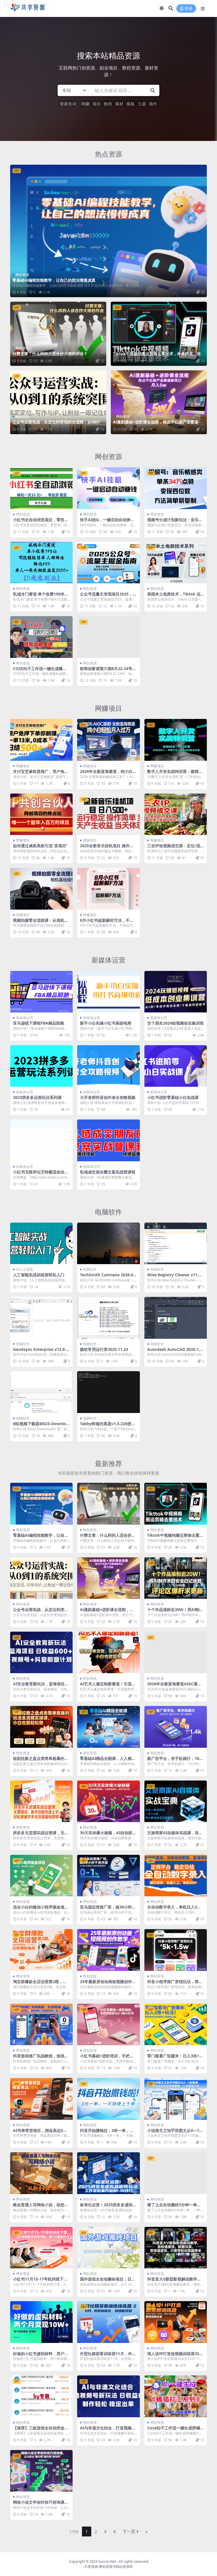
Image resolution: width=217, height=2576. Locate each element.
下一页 (129, 2531)
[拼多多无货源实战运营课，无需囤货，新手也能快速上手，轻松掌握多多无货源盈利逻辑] (41, 1801)
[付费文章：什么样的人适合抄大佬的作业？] (58, 334)
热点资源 (108, 154)
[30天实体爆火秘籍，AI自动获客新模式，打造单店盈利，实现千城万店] (108, 1801)
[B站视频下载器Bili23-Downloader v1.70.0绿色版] (41, 1392)
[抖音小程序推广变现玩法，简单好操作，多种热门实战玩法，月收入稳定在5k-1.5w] (176, 1950)
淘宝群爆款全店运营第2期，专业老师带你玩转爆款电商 (40, 1984)
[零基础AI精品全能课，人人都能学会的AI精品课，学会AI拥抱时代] (108, 1727)
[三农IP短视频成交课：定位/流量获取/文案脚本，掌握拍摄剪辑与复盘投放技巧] (176, 814)
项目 (97, 104)
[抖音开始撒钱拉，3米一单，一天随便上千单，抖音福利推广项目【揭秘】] (108, 2099)
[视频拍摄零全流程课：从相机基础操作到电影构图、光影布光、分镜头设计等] (41, 889)
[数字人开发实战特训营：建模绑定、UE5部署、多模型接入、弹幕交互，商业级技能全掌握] (176, 740)
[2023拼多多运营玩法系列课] (41, 1066)
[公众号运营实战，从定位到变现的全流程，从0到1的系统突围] (58, 402)
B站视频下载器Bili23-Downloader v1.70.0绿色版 (41, 1426)
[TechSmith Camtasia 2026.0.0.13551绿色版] (108, 1244)
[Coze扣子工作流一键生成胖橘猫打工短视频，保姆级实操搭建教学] (176, 2396)
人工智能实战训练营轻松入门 (39, 1275)
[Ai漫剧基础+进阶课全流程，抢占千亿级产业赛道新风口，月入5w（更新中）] (159, 402)
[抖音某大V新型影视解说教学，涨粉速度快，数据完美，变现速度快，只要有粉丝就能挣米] (176, 2248)
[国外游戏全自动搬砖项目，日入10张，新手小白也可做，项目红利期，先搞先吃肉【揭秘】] (108, 2248)
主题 (142, 104)
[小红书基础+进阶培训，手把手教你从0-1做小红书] (108, 2025)
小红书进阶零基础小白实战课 (173, 1097)
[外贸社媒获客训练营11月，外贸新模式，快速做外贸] (108, 2322)
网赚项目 (108, 708)
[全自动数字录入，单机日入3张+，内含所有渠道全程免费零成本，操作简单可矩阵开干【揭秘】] (176, 1876)
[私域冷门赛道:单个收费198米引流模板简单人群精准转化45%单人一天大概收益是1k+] (41, 563)
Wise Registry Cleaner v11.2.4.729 (175, 1277)
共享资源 (91, 2567)
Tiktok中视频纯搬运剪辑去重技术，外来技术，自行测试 (157, 356)
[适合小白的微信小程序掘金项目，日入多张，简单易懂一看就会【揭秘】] (41, 1876)
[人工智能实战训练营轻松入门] (41, 1244)
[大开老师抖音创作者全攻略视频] (108, 1066)
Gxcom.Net (107, 2561)
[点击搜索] (153, 90)
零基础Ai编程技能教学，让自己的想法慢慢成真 (54, 280)
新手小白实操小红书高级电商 (106, 1023)
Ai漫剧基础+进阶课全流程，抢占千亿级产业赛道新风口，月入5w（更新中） (158, 424)
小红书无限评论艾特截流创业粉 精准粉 (41, 1174)
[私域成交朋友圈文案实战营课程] (108, 1140)
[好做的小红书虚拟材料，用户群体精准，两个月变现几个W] (41, 2322)
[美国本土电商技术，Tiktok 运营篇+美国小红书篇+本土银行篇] (176, 563)
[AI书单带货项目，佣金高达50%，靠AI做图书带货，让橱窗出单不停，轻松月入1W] (41, 2099)
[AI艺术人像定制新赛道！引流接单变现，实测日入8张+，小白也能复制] (108, 1653)
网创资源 (22, 275)
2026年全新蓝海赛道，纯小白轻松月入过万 (108, 774)
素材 (119, 104)
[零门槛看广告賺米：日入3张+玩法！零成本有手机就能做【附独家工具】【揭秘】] (176, 2025)
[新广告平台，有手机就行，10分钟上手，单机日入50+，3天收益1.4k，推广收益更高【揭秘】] (176, 1727)
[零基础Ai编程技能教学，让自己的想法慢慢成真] (108, 231)
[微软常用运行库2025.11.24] (108, 1318)
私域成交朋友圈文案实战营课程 (108, 1172)
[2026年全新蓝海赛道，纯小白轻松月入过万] (108, 740)
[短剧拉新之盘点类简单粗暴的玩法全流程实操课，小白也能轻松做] (41, 1727)
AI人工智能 (25, 1269)
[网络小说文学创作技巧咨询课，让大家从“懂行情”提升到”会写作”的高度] (41, 2471)
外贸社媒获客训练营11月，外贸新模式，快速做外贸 (108, 2356)
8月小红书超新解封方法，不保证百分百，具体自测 (107, 923)
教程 (108, 104)
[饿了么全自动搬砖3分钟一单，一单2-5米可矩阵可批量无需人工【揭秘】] (176, 2173)
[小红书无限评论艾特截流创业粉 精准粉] (41, 1140)
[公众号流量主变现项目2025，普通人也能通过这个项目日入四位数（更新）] (108, 563)
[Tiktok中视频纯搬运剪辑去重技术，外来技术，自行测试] (159, 334)
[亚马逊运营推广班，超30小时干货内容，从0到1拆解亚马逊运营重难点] (108, 1876)
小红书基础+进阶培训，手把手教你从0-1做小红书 (107, 2058)
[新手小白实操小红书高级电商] (108, 992)
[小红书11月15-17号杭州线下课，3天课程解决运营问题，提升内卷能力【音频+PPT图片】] (41, 2248)
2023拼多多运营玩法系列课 (37, 1097)
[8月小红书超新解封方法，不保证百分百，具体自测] (108, 889)
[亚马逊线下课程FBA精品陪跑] (41, 992)
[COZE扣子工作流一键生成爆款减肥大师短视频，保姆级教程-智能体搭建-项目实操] (41, 637)
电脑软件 (108, 1212)
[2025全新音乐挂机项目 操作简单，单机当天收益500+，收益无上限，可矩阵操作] (108, 814)
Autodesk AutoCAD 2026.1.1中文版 (175, 1352)
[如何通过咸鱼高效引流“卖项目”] (41, 814)
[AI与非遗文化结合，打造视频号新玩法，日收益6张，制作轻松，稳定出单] (108, 2396)
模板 (131, 104)
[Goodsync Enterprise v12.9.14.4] (41, 1318)
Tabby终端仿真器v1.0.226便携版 (108, 1426)
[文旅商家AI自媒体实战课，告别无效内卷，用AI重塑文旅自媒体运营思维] (176, 1801)
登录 (188, 9)
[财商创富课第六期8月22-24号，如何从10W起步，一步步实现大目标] (108, 637)
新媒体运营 (108, 960)
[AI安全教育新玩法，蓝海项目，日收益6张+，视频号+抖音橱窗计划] (41, 1653)
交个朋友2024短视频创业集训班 (175, 1023)
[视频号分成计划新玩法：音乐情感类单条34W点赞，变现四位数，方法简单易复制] (176, 488)
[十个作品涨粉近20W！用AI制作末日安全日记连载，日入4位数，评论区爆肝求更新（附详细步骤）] (176, 1578)
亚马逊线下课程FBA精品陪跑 (39, 1023)
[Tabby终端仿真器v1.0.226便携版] (108, 1392)
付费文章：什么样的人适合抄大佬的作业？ (50, 354)
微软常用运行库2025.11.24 (104, 1349)
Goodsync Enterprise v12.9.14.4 (41, 1352)
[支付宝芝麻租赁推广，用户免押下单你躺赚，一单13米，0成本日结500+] (41, 740)
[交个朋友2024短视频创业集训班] (176, 992)
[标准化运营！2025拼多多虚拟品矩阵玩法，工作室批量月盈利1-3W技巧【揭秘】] (108, 2173)
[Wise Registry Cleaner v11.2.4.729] (176, 1244)
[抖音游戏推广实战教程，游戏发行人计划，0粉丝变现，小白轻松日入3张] (41, 2025)
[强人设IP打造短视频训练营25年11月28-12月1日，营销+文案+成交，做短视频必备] (176, 2322)
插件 (153, 104)
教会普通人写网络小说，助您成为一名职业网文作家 (41, 2207)
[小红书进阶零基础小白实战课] (176, 1066)
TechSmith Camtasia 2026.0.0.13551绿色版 (107, 1277)
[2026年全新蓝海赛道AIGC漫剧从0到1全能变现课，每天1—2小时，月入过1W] (176, 1653)
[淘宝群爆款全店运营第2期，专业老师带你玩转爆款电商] (41, 1950)
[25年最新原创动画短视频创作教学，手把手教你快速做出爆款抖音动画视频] (108, 1950)
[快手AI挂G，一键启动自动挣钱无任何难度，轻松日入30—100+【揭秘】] (108, 488)
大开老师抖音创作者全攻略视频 (108, 1097)
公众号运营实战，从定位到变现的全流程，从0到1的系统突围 (58, 424)
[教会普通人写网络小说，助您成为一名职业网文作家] (41, 2173)
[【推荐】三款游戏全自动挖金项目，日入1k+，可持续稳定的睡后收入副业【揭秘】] (41, 2396)
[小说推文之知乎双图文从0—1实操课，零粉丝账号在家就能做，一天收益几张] (176, 2099)
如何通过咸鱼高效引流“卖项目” (40, 846)
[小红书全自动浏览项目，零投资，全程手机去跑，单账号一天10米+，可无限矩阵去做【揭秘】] (41, 488)
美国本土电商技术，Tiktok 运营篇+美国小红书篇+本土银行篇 (175, 596)
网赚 (85, 104)
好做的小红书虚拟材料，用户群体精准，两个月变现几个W (41, 2356)
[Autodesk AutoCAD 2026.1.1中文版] (176, 1318)
